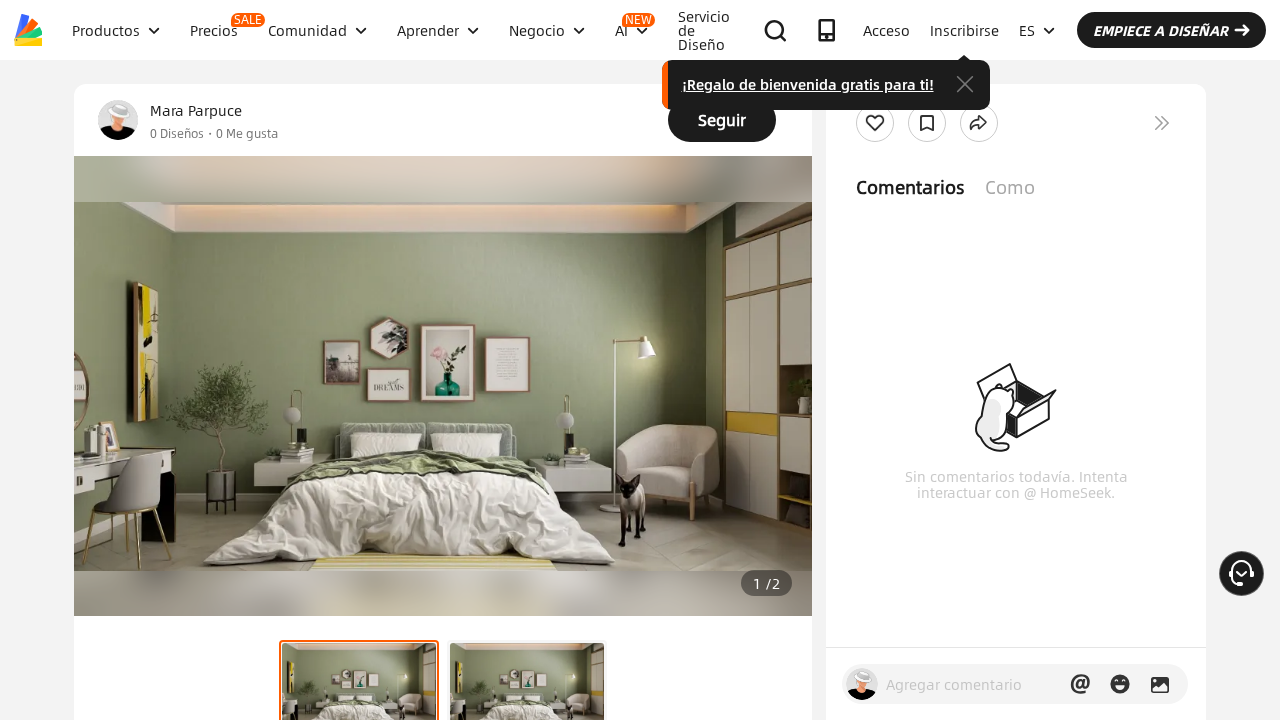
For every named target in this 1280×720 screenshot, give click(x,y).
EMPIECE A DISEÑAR (1160, 30)
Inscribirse (964, 30)
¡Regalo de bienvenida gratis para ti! (808, 84)
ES (1027, 30)
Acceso (886, 30)
